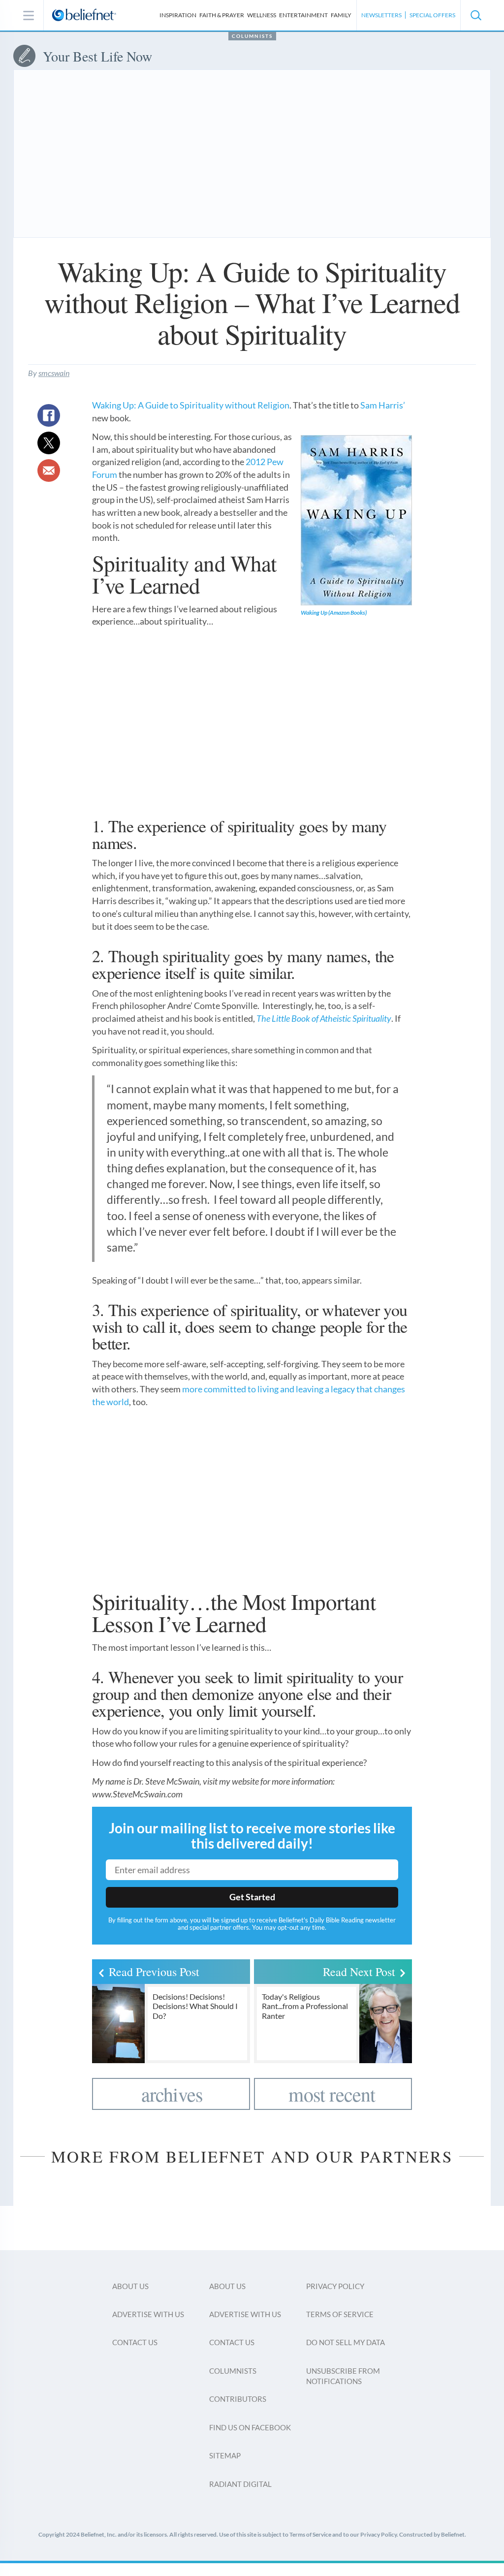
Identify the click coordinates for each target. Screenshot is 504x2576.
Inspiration (178, 15)
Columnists (252, 36)
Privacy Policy (335, 2286)
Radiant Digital (240, 2484)
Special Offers (432, 15)
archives (172, 2094)
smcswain (54, 373)
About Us (130, 2286)
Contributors (238, 2399)
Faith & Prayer (222, 15)
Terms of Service (340, 2314)
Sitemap (225, 2455)
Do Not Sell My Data (346, 2342)
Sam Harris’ (383, 405)
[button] (475, 15)
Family (341, 15)
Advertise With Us (148, 2314)
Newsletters (381, 15)
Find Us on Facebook (250, 2427)
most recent (332, 2094)
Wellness (262, 15)
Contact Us (135, 2342)
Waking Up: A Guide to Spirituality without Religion (191, 405)
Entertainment (303, 15)
